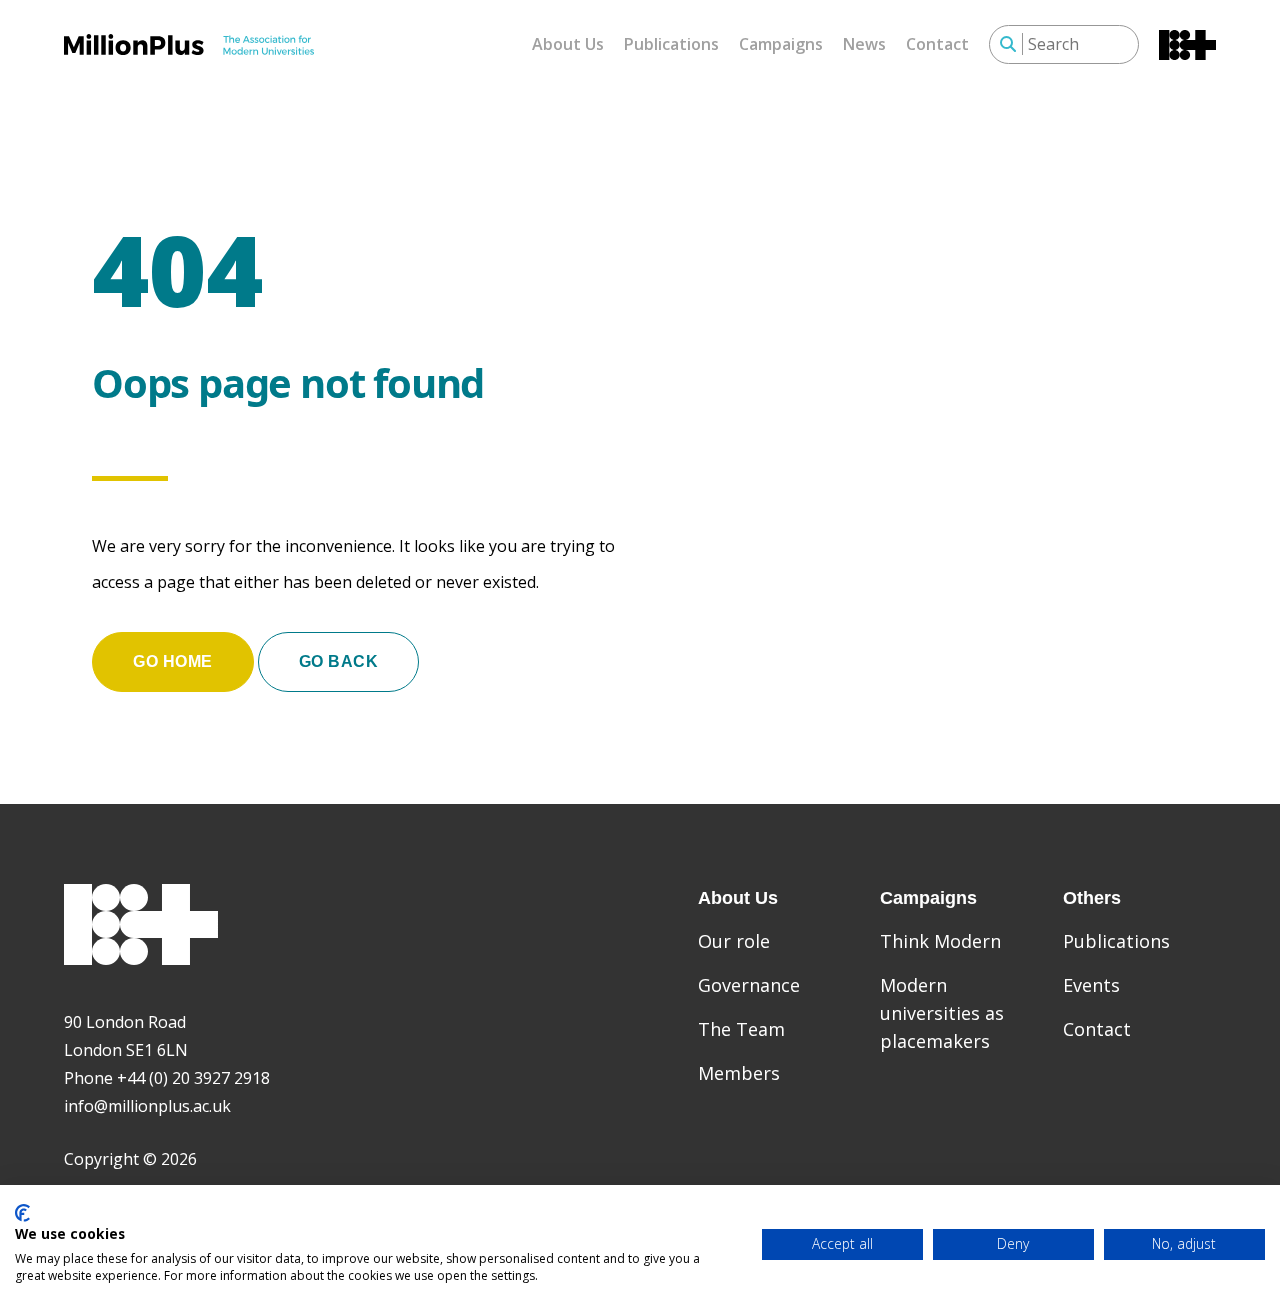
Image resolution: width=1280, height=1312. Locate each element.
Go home (173, 661)
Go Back (339, 661)
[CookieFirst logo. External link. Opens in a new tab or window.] (22, 1213)
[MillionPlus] (189, 44)
